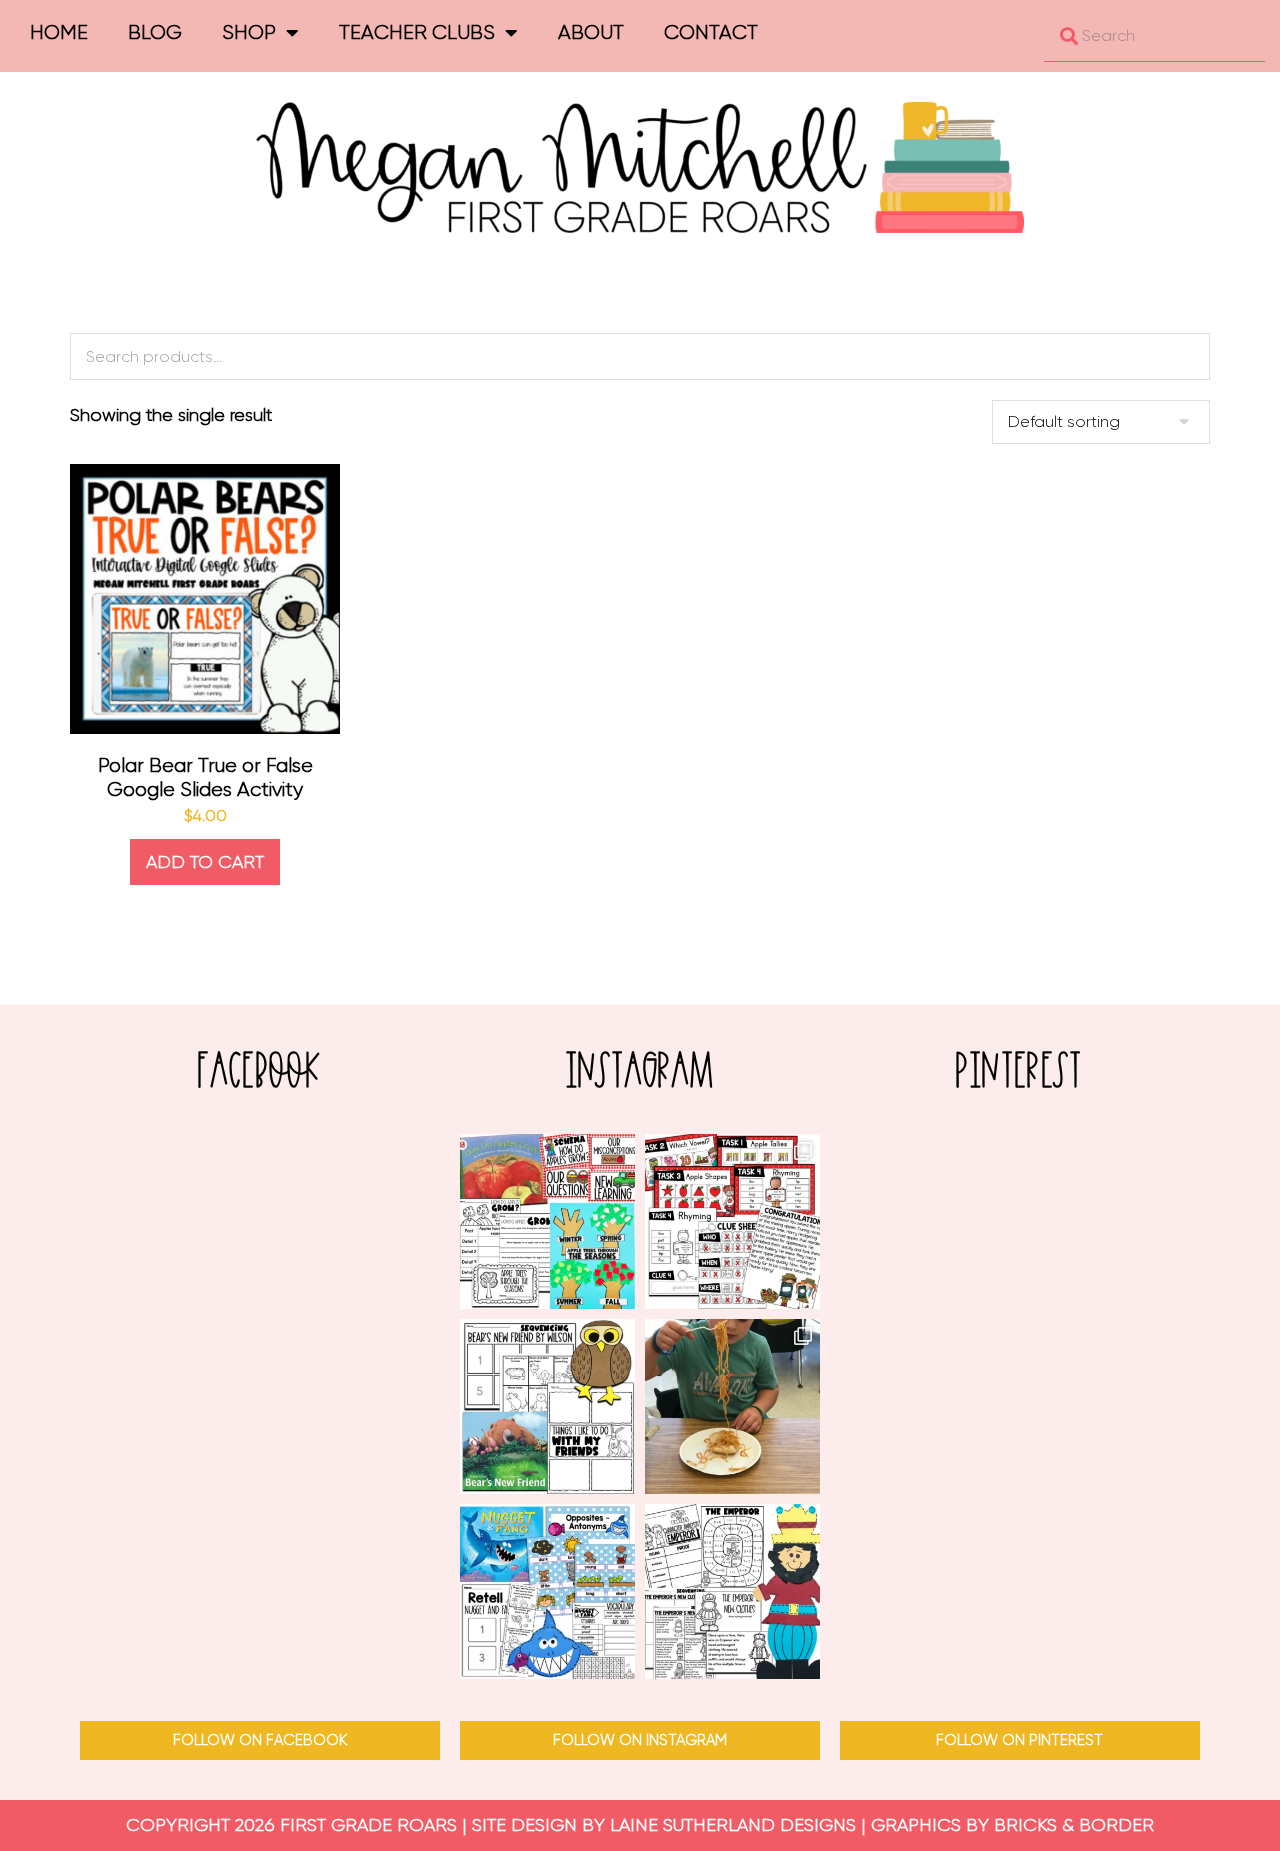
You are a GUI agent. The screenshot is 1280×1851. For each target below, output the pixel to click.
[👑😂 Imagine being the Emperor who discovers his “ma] (732, 1591)
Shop (249, 32)
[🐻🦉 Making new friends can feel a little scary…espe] (547, 1406)
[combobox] (1154, 36)
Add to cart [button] (205, 862)
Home (59, 32)
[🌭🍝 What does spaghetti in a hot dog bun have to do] (732, 1406)
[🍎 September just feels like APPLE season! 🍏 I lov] (547, 1221)
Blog (155, 32)
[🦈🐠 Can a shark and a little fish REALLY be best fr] (547, 1591)
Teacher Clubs (417, 32)
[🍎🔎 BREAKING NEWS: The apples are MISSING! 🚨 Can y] (732, 1221)
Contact (711, 32)
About (591, 32)
